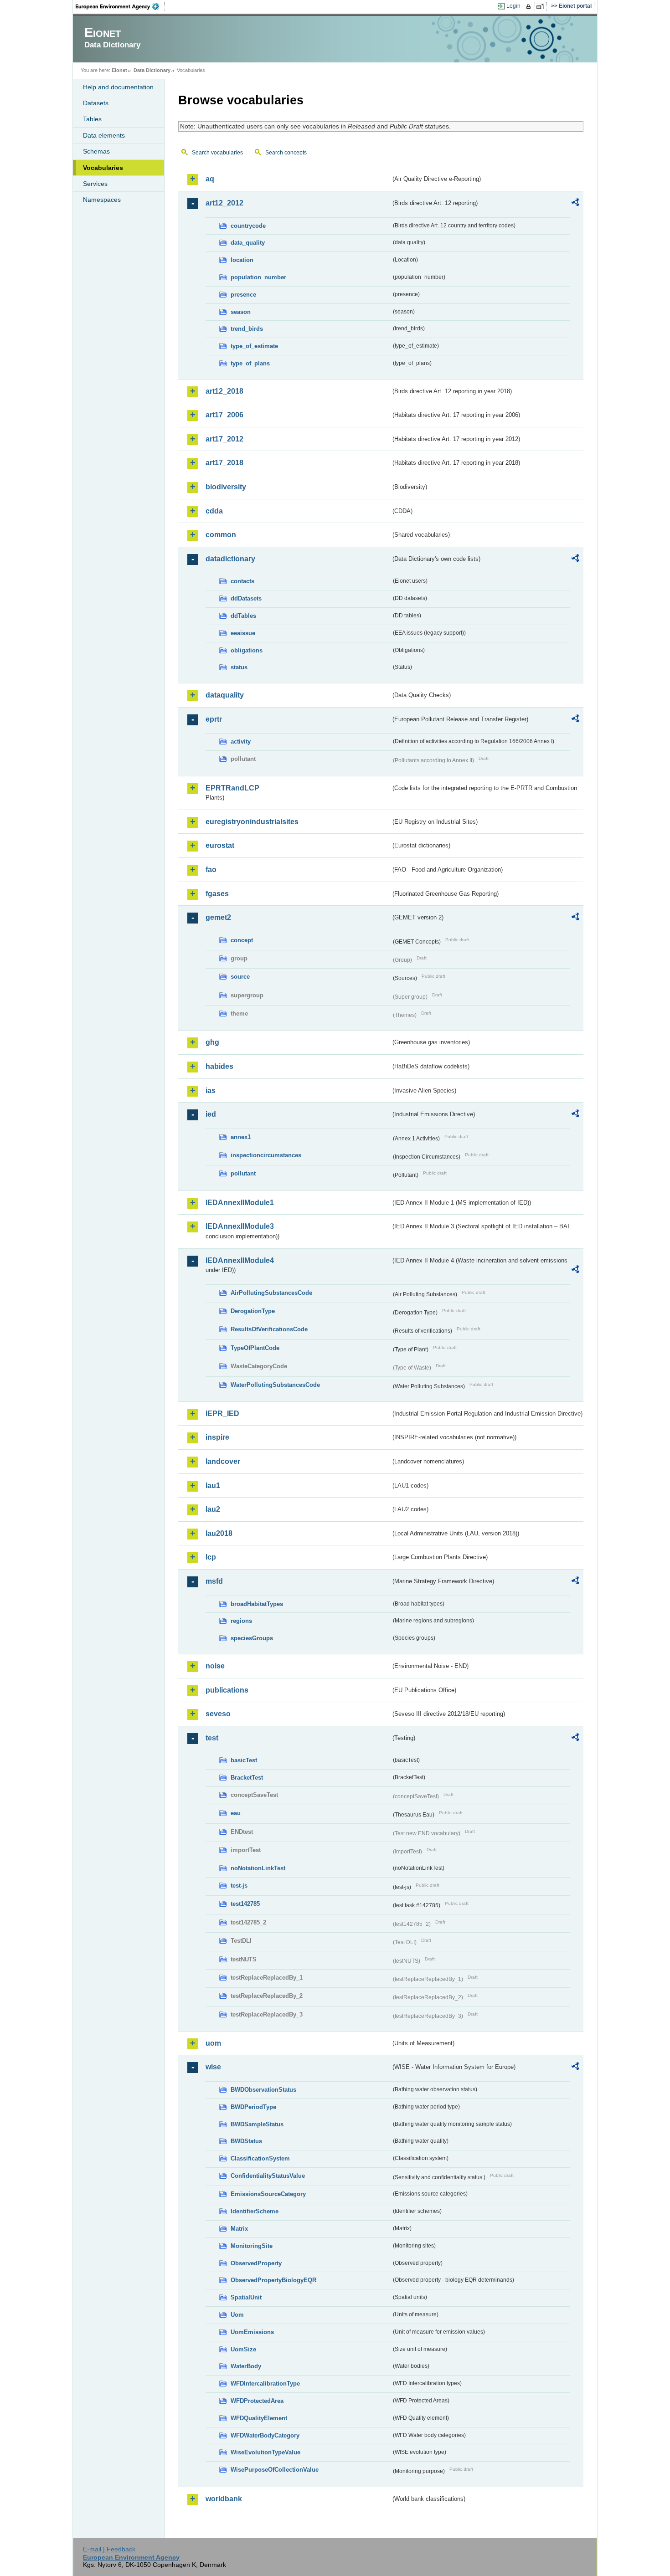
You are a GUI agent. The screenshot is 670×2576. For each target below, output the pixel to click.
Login (513, 6)
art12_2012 (224, 203)
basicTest (244, 1760)
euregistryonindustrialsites (252, 822)
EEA (120, 6)
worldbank (224, 2499)
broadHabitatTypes (257, 1604)
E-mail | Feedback (109, 2549)
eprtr (214, 719)
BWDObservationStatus (263, 2090)
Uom (237, 2315)
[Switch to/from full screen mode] (542, 6)
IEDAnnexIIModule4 (240, 1260)
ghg (212, 1042)
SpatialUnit (246, 2297)
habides (219, 1066)
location (242, 260)
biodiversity (226, 487)
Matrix (239, 2229)
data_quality (248, 243)
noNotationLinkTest (258, 1868)
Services (95, 184)
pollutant (243, 1173)
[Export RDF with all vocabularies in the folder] (575, 204)
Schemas (96, 151)
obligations (247, 650)
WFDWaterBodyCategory (265, 2435)
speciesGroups (252, 1638)
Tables (92, 119)
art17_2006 (224, 415)
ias (211, 1090)
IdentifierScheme (255, 2211)
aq (210, 179)
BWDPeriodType (253, 2107)
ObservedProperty (256, 2263)
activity (241, 741)
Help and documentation (118, 87)
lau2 (213, 1509)
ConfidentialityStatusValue (268, 2176)
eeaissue (243, 633)
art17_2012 (224, 439)
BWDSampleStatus (257, 2124)
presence (243, 295)
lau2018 (219, 1533)
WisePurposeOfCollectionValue (275, 2470)
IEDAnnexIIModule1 (240, 1203)
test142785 (245, 1904)
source (240, 977)
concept (242, 940)
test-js (239, 1886)
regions (241, 1621)
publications (227, 1690)
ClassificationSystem (260, 2158)
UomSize (243, 2349)
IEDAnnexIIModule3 (240, 1226)
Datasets (96, 103)
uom (213, 2043)
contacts (242, 581)
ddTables (243, 616)
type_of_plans (250, 363)
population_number (258, 277)
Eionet (119, 70)
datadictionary (230, 559)
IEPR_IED (222, 1414)
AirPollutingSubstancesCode (271, 1293)
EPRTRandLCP (232, 788)
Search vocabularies (217, 153)
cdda (214, 511)
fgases (217, 894)
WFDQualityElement (259, 2418)
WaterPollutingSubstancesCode (275, 1385)
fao (211, 870)
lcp (211, 1557)
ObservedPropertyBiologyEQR (273, 2280)
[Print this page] (530, 6)
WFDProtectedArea (257, 2401)
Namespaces (102, 200)
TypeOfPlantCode (255, 1348)
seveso (218, 1714)
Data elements (104, 135)
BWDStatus (246, 2141)
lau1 (213, 1486)
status (239, 667)
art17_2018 (224, 463)
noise (215, 1666)
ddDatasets (246, 598)
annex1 (241, 1137)
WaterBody (246, 2366)
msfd (214, 1581)
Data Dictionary (152, 70)
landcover (223, 1461)
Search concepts (286, 153)
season (241, 312)
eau (236, 1813)
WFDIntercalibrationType (265, 2384)
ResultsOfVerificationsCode (269, 1329)
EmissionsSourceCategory (268, 2194)
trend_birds (247, 329)
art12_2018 (224, 391)
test (212, 1738)
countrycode (248, 226)
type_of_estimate (254, 346)
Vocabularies (103, 168)
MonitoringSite (252, 2246)
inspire (217, 1437)
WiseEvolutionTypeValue (265, 2452)
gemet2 (218, 917)
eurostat (220, 845)
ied (211, 1114)
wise (213, 2067)
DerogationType (253, 1311)
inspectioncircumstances (266, 1155)
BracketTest (247, 1778)
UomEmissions (252, 2332)
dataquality (225, 695)
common (221, 535)
